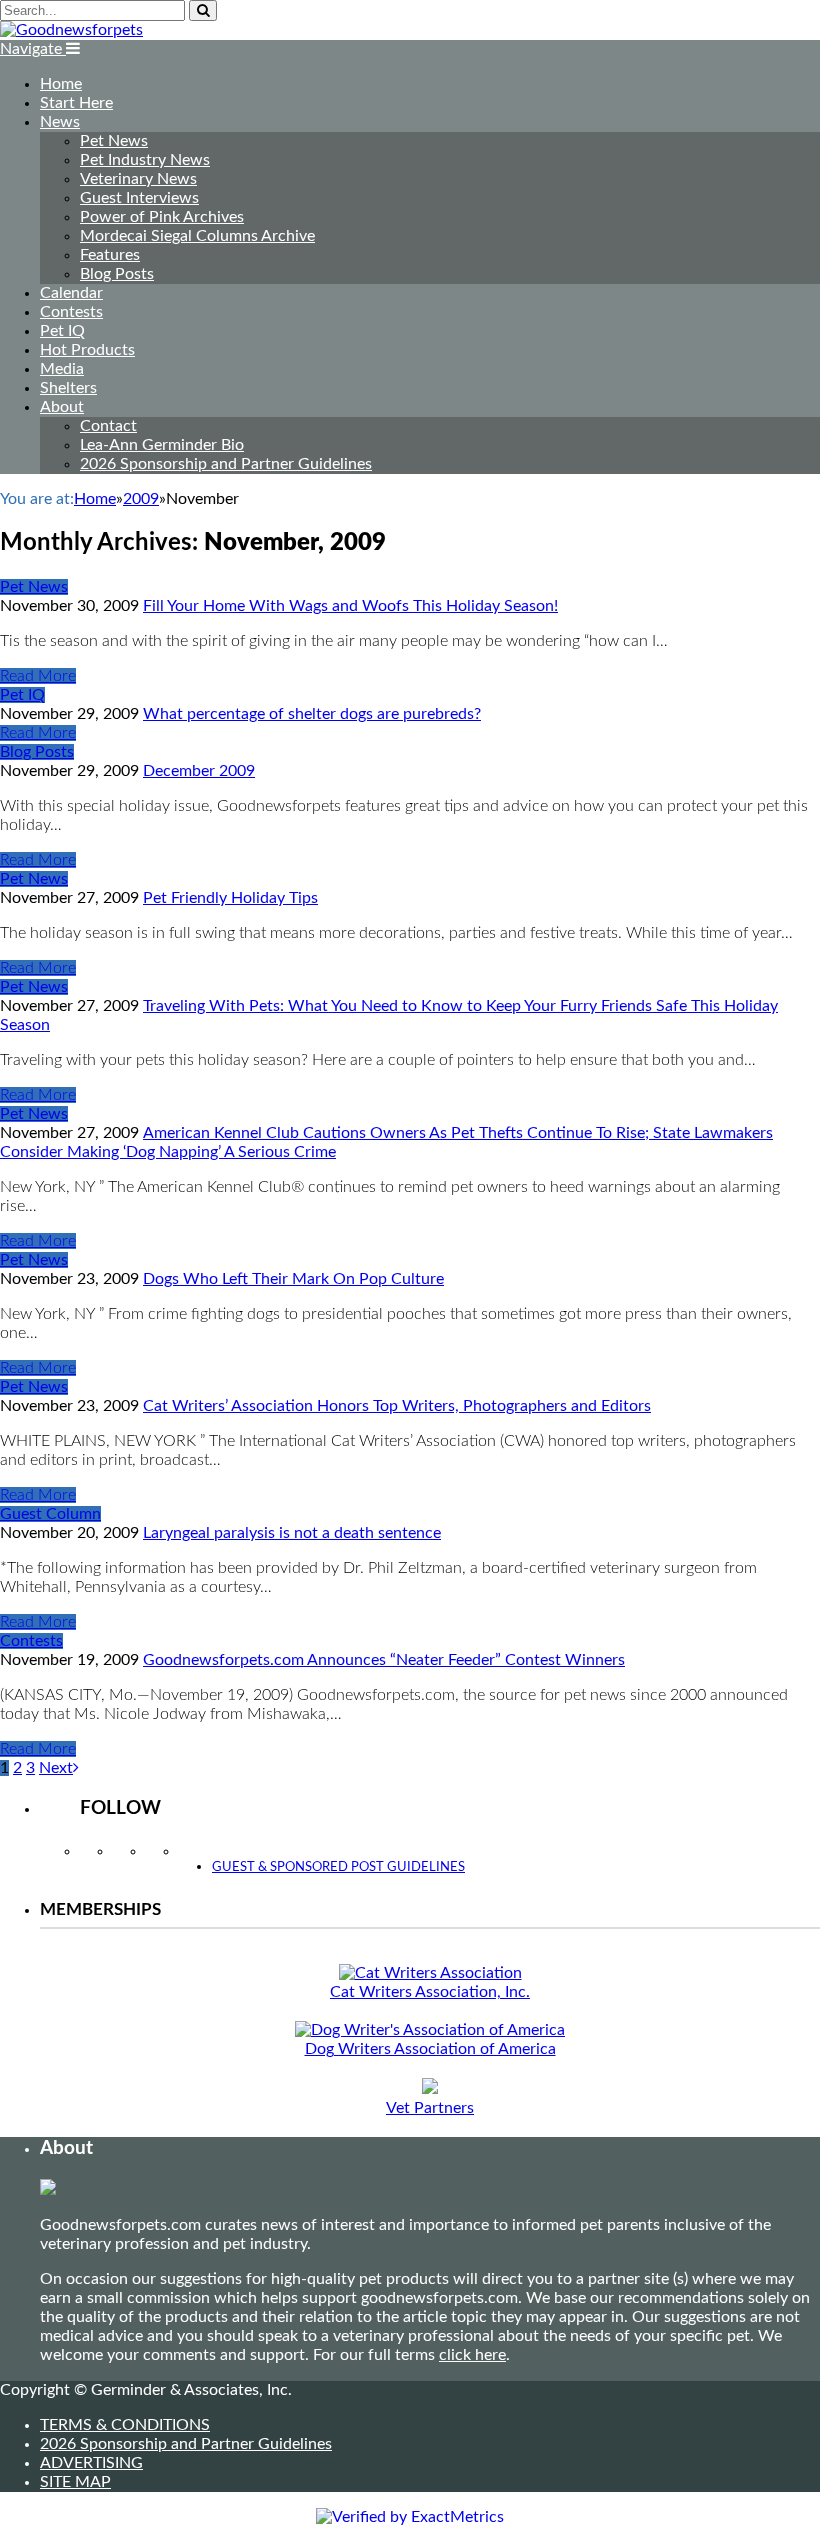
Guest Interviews (139, 198)
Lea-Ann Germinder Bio (162, 445)
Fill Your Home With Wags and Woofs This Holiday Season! (350, 606)
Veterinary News (138, 179)
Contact (108, 426)
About (62, 407)
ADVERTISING (91, 2463)
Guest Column (50, 1514)
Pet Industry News (145, 160)
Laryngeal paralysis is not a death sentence (292, 1533)
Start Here (76, 103)
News (60, 122)
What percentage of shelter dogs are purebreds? (312, 714)
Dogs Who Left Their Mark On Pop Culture (293, 1279)
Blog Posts (117, 274)
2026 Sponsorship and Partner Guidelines (226, 464)
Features (110, 255)
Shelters (68, 388)
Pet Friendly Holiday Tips (230, 898)
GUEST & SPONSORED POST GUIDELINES (338, 1867)
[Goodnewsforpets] (71, 30)
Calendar (71, 293)
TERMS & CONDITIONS (125, 2425)
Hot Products (87, 350)
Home (61, 84)
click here (472, 2355)
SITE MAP (75, 2482)
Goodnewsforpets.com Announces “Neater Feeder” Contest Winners (384, 1660)
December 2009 (199, 771)
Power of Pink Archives (162, 217)
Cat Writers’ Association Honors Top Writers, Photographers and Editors (397, 1406)
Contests (71, 312)
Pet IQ (62, 331)
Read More (38, 676)
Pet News (114, 141)
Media (62, 369)
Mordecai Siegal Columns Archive (197, 236)
